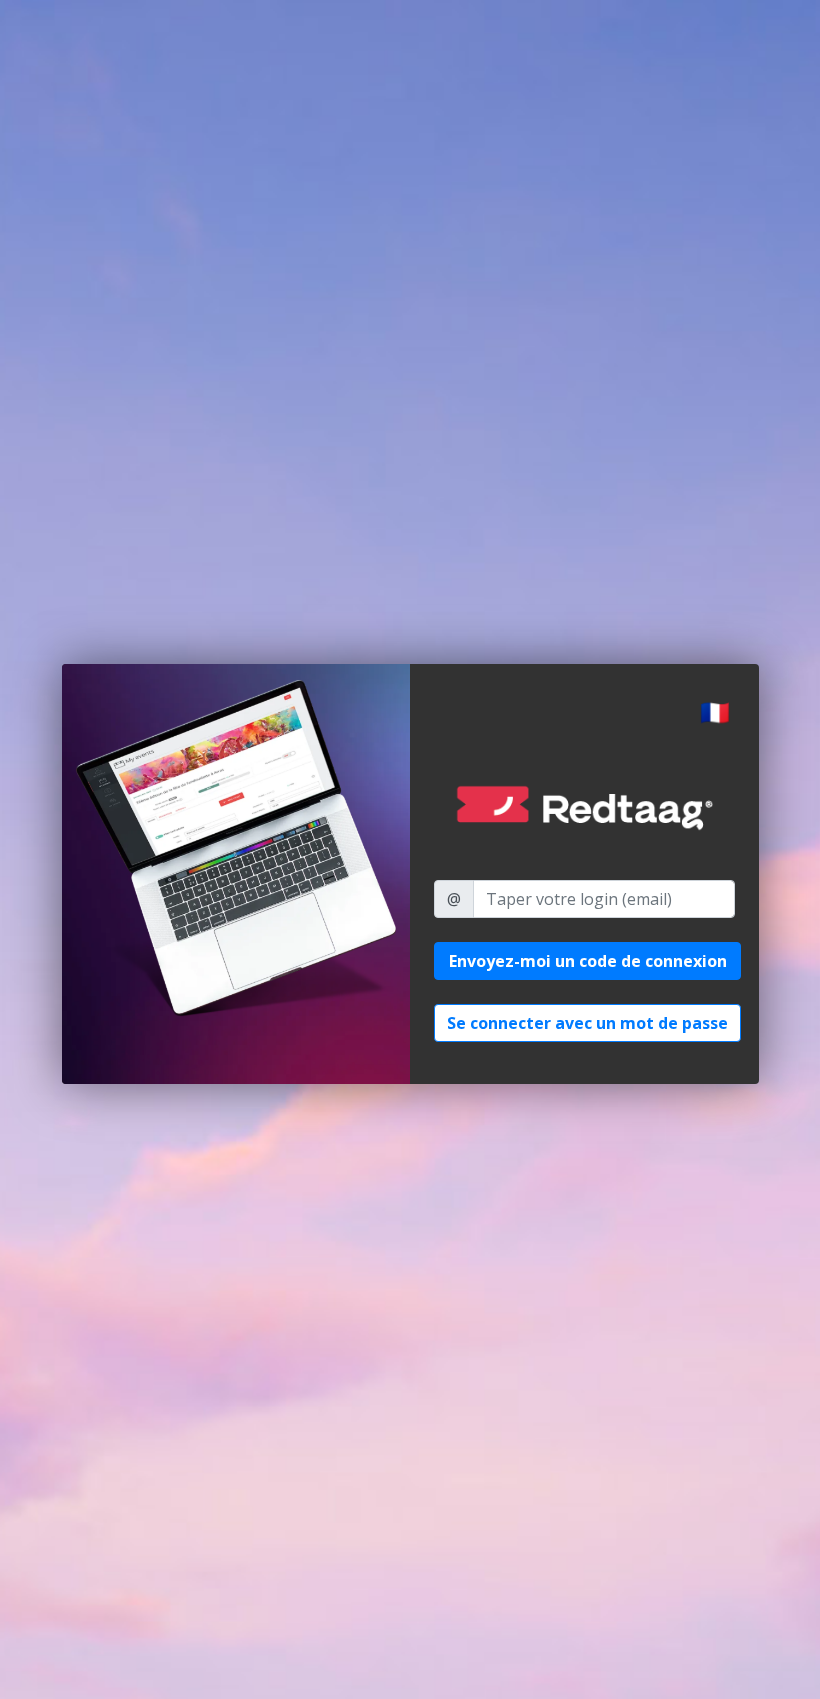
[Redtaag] (584, 808)
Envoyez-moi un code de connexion (588, 961)
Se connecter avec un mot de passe (587, 1023)
